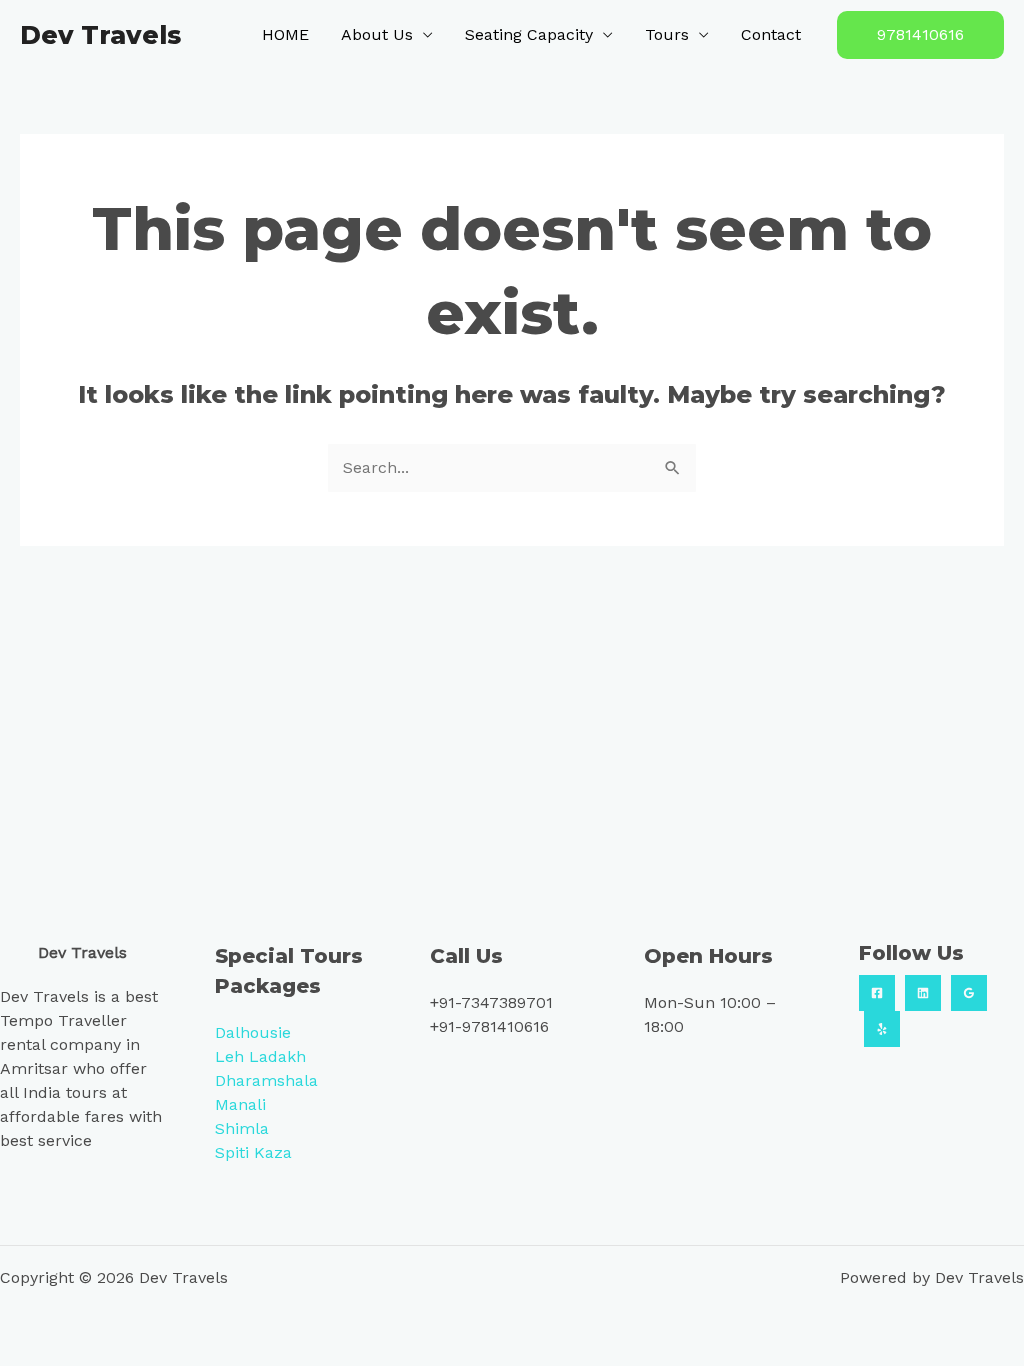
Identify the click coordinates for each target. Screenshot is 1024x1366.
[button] (920, 35)
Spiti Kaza (253, 1152)
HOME (285, 34)
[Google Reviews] (969, 993)
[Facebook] (877, 993)
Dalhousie (253, 1032)
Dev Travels (100, 35)
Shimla (242, 1128)
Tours (667, 34)
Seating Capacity (529, 34)
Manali (240, 1104)
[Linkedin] (923, 993)
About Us (377, 34)
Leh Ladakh (260, 1056)
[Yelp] (882, 1029)
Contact (771, 34)
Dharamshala (266, 1080)
